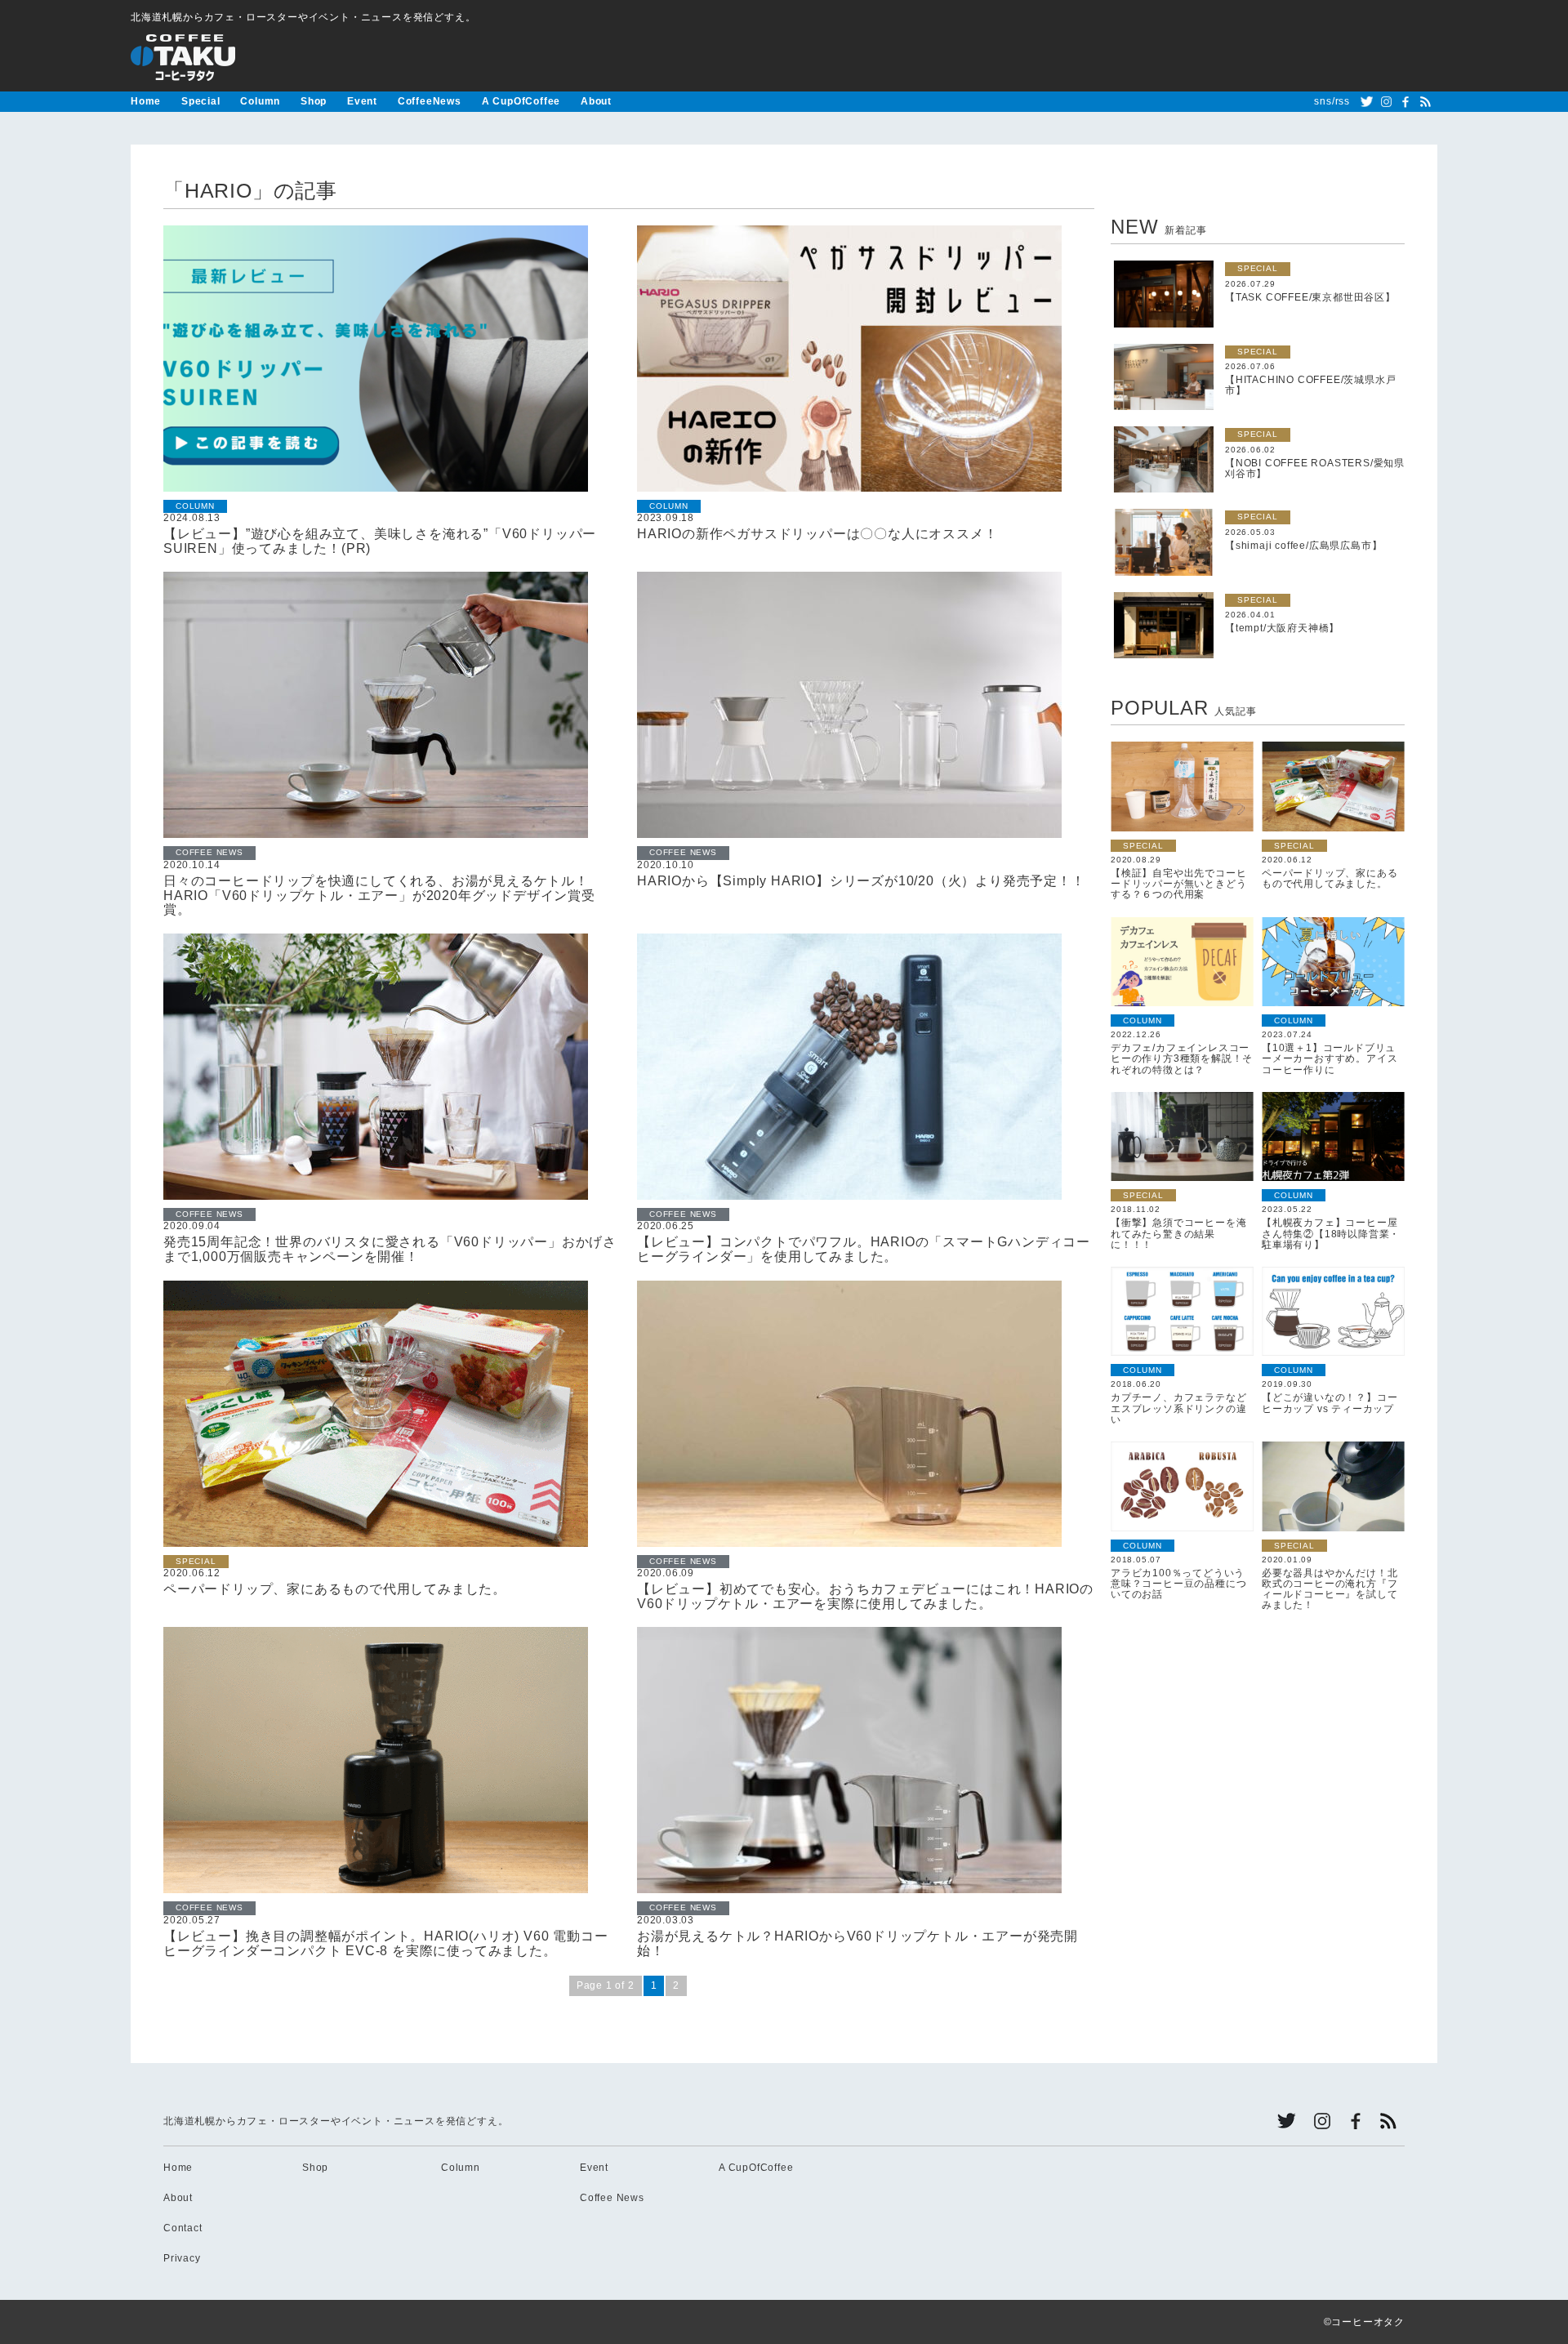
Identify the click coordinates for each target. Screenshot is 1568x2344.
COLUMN (195, 506)
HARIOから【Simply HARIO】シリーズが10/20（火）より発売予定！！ (861, 881)
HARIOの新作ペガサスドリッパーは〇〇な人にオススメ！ (817, 534)
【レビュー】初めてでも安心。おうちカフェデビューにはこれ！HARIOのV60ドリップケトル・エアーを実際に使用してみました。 (865, 1596)
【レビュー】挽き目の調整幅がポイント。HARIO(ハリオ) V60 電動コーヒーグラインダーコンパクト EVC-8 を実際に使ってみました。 (385, 1943)
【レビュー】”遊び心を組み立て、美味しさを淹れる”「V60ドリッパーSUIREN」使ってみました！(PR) (380, 541)
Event (362, 101)
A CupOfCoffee (521, 101)
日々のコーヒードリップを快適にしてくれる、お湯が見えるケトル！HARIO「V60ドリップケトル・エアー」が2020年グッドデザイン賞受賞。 (379, 895)
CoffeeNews (430, 101)
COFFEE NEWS (209, 852)
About (596, 101)
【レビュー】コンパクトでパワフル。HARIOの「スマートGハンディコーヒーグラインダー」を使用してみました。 (864, 1249)
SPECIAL (196, 1561)
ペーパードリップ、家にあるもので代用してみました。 (335, 1589)
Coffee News (612, 2198)
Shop (314, 101)
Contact (183, 2228)
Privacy (182, 2258)
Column (260, 101)
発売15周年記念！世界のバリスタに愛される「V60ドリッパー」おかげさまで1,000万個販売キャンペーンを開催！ (390, 1249)
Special (201, 101)
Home (146, 101)
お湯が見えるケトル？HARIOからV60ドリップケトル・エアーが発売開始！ (857, 1943)
